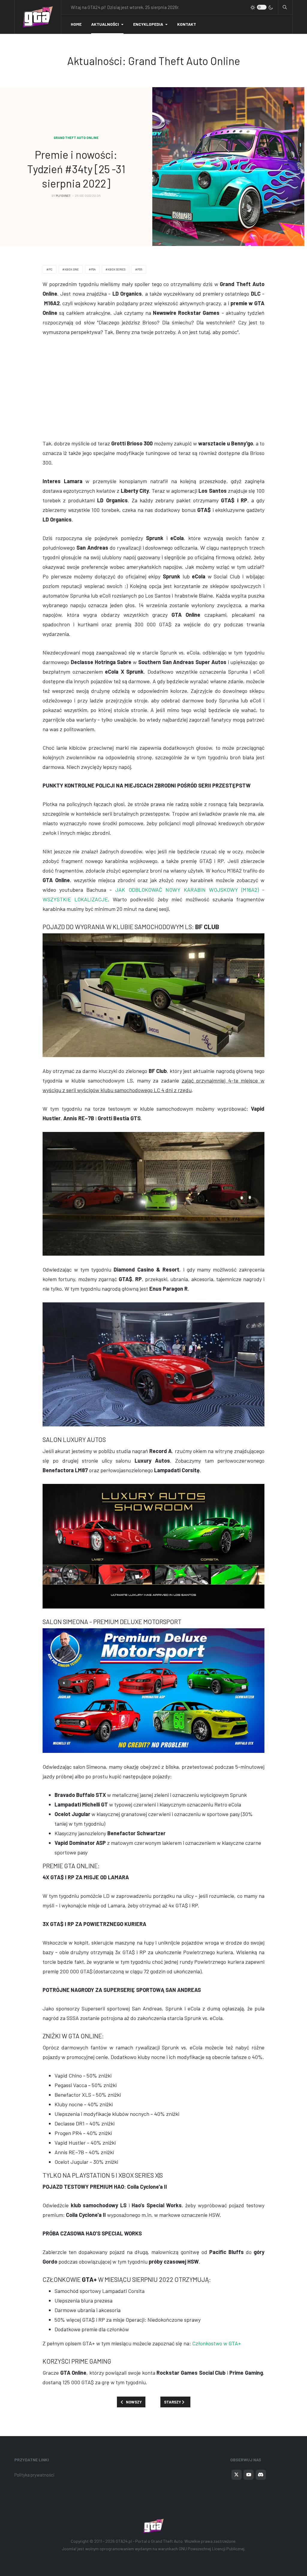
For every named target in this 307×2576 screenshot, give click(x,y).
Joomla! (69, 2549)
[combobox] (285, 7)
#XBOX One (71, 269)
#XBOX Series (115, 269)
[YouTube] (249, 2475)
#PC (49, 269)
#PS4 (92, 269)
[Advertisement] (153, 388)
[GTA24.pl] (38, 17)
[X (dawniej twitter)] (237, 2475)
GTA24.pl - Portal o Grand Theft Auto (149, 2541)
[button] (107, 24)
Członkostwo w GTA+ (217, 2343)
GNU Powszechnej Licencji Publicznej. (212, 2549)
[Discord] (261, 2475)
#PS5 (139, 269)
